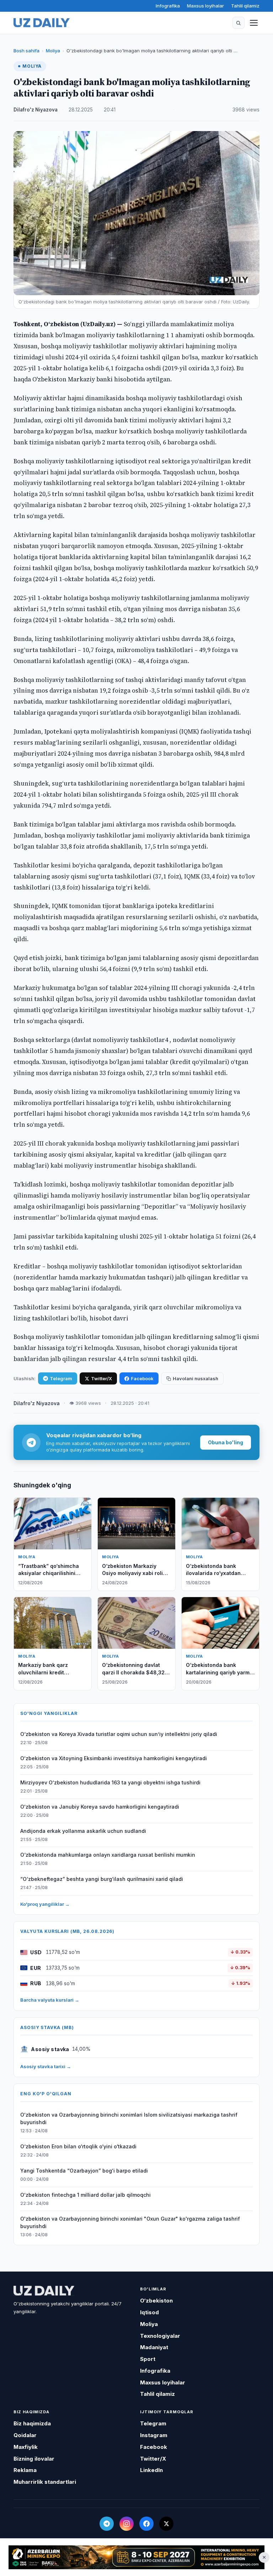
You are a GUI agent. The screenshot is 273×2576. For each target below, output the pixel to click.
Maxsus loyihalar (205, 6)
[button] (239, 23)
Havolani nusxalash (196, 1378)
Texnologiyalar (160, 2336)
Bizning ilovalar (34, 2459)
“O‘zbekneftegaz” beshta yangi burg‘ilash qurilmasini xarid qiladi (102, 1879)
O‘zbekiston (156, 2301)
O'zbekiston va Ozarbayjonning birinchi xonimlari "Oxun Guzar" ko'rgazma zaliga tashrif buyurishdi (130, 2222)
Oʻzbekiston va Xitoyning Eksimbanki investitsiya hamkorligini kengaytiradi (114, 1758)
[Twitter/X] (166, 2524)
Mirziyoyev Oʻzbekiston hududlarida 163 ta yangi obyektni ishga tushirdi (110, 1782)
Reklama (25, 2470)
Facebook (142, 1378)
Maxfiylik (26, 2447)
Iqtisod (149, 2312)
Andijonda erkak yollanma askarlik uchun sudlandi (83, 1831)
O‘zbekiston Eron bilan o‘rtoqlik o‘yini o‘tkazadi (78, 2146)
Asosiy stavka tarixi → (46, 2066)
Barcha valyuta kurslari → (50, 2000)
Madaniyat (154, 2347)
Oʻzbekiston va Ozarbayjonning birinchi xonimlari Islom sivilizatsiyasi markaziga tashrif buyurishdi (129, 2118)
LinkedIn (151, 2470)
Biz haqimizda (32, 2423)
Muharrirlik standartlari (45, 2482)
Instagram (154, 2435)
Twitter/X (101, 1378)
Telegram (61, 1378)
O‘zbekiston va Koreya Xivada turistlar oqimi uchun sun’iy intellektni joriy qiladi (119, 1734)
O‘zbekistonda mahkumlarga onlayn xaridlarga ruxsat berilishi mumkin (108, 1855)
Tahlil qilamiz (245, 6)
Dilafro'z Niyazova (36, 110)
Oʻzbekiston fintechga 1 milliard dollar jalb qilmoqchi (85, 2195)
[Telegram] (107, 2524)
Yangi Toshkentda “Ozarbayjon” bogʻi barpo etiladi (84, 2171)
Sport (148, 2359)
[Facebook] (146, 2524)
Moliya (53, 51)
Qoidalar (25, 2435)
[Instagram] (127, 2524)
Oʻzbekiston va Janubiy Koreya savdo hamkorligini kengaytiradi (100, 1807)
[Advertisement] (136, 2557)
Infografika (168, 6)
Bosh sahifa (26, 51)
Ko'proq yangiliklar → (45, 1904)
